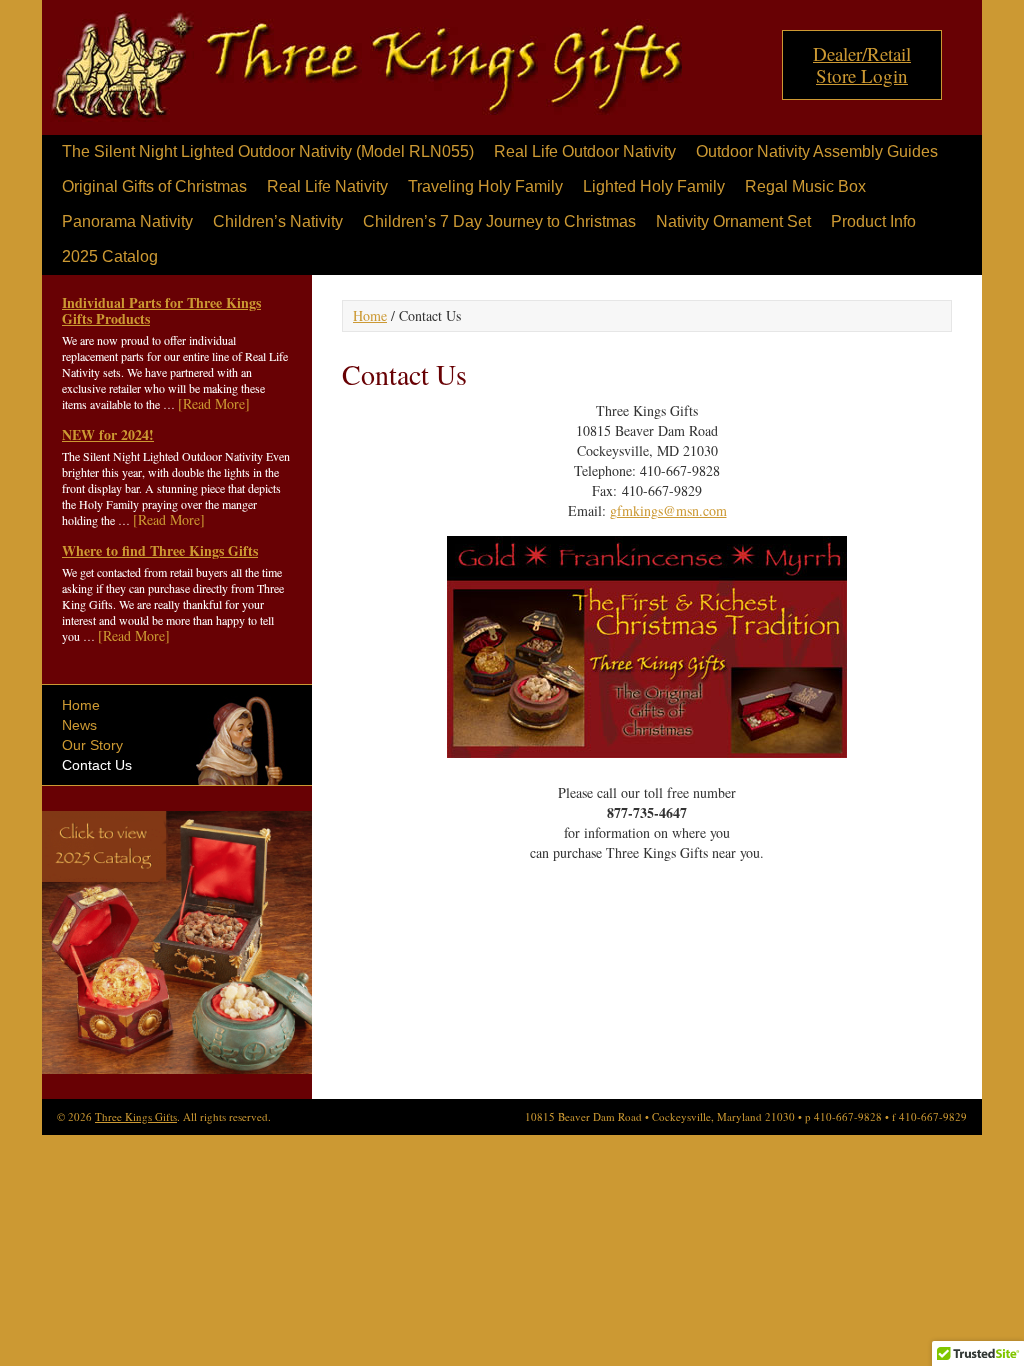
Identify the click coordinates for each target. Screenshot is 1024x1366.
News (79, 725)
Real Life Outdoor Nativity (585, 151)
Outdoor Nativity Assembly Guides (817, 151)
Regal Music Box (805, 186)
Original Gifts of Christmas (154, 186)
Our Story (92, 745)
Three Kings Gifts (367, 72)
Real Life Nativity (327, 186)
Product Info (873, 221)
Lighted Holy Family (654, 186)
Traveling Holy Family (485, 186)
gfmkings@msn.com (668, 510)
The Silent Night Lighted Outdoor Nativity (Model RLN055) (268, 151)
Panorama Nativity (127, 221)
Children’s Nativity (278, 221)
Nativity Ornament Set (733, 221)
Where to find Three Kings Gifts (160, 550)
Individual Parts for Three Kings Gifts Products (161, 310)
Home (81, 705)
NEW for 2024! (108, 434)
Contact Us (97, 765)
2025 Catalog (110, 256)
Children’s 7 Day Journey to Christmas (499, 221)
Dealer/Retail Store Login (862, 64)
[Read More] (214, 403)
